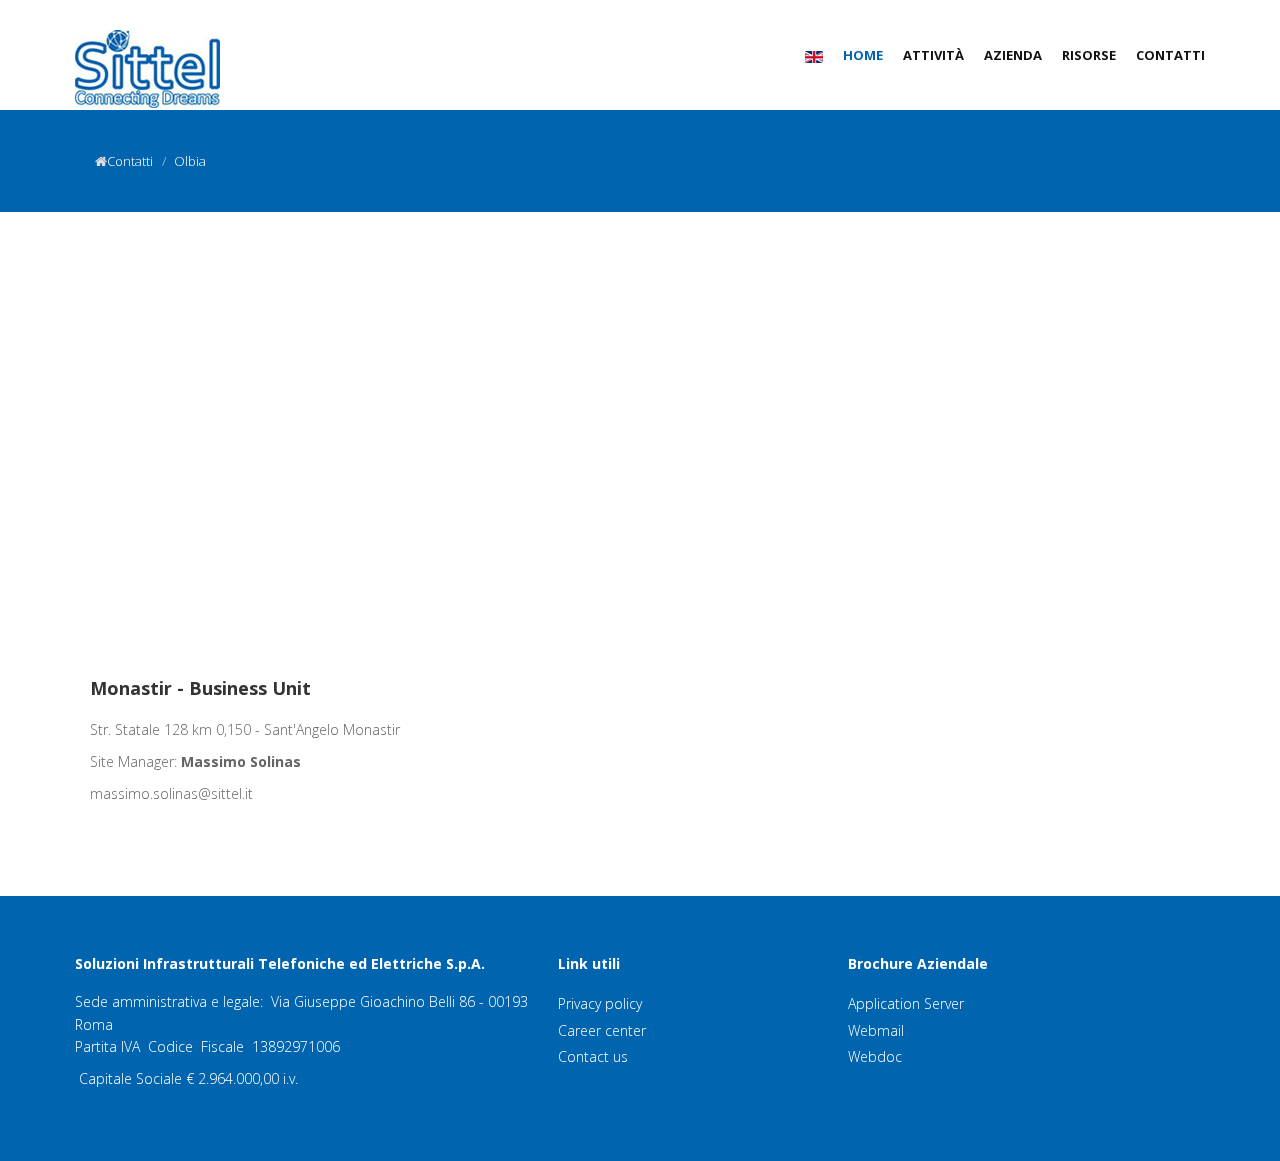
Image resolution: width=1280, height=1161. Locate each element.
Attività (933, 55)
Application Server (906, 1003)
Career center (602, 1030)
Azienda (1013, 55)
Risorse (1089, 55)
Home (863, 55)
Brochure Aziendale (918, 963)
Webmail (876, 1030)
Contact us (593, 1056)
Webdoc (875, 1056)
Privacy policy (600, 1003)
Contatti (1170, 55)
